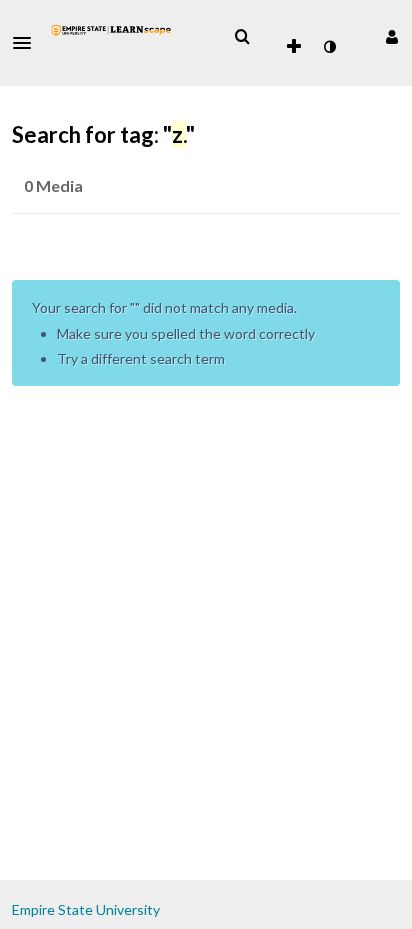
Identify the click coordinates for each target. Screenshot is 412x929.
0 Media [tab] (53, 185)
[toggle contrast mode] (329, 47)
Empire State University (86, 909)
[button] (28, 43)
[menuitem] (242, 37)
